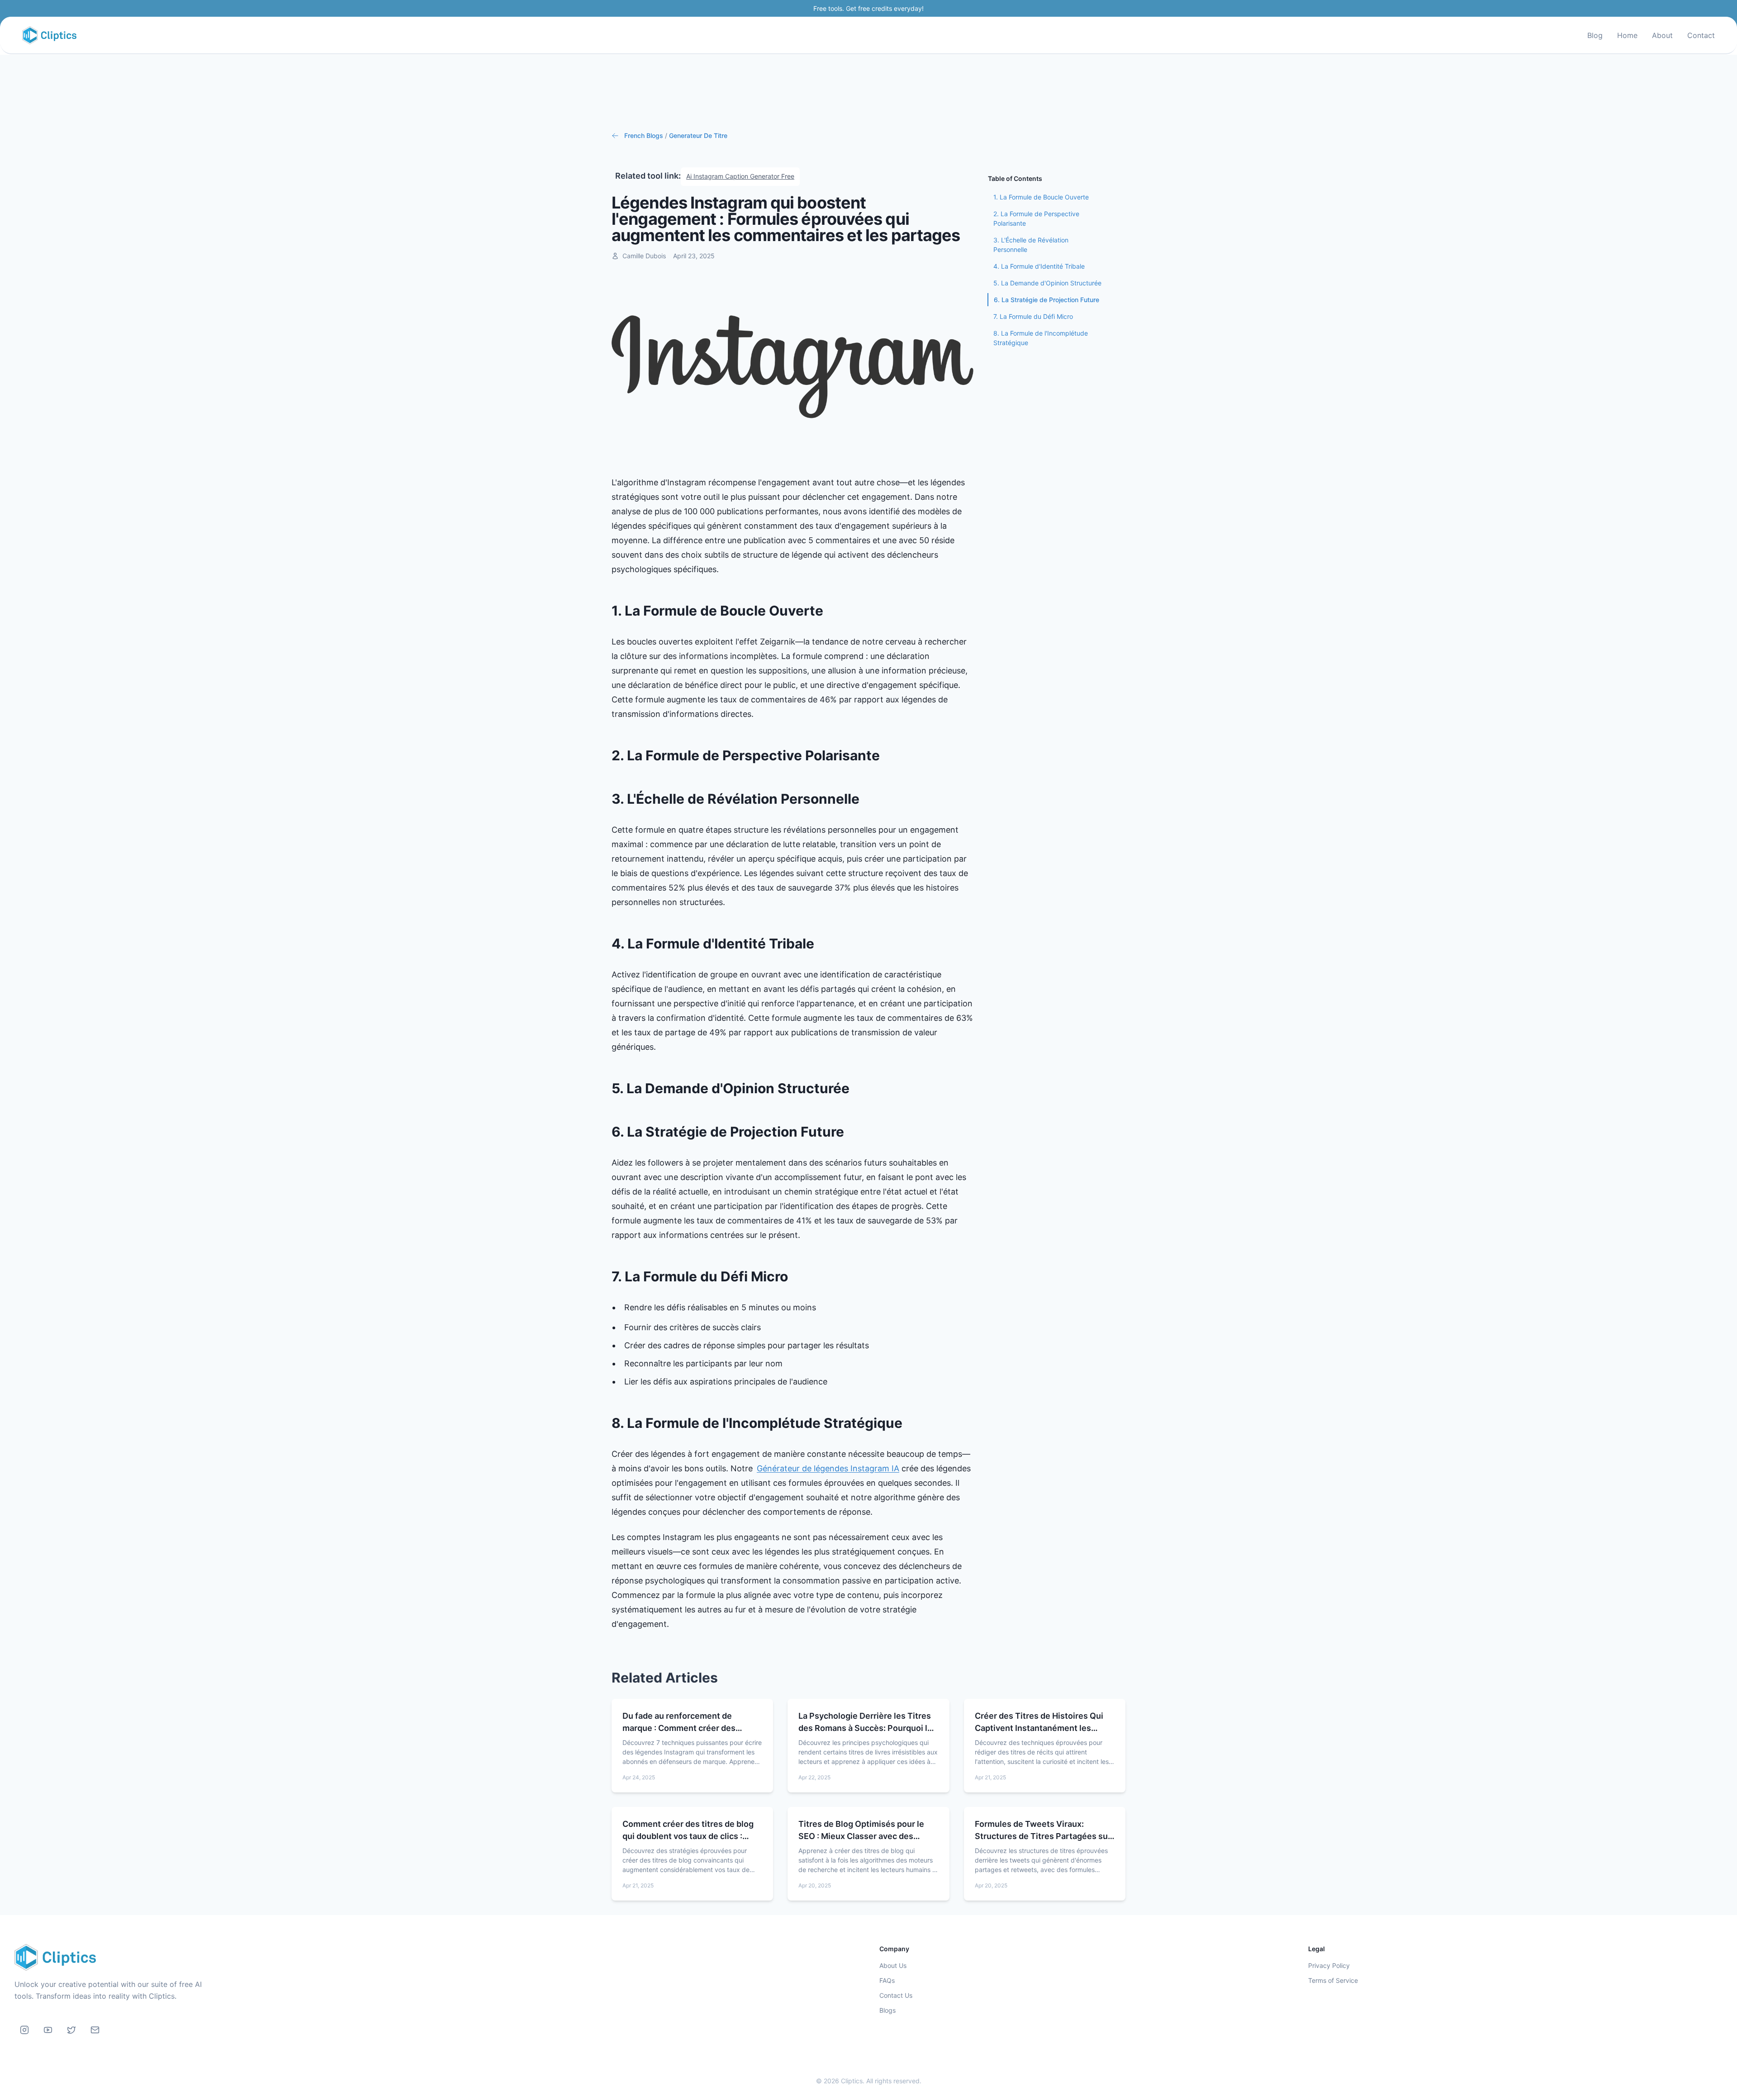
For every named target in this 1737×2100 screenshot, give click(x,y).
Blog (1595, 35)
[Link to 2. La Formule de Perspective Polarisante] (887, 756)
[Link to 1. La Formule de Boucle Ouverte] (831, 611)
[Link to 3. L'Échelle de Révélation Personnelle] (867, 799)
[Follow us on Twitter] (71, 2030)
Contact (1701, 35)
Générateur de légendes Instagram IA (828, 1468)
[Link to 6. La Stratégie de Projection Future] (851, 1132)
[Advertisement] (868, 93)
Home (1627, 35)
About (1662, 35)
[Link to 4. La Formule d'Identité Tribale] (821, 944)
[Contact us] (95, 2030)
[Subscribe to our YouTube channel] (48, 2030)
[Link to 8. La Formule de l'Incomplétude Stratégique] (910, 1423)
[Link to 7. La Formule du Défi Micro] (795, 1277)
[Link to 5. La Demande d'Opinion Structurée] (857, 1089)
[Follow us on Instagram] (24, 2030)
